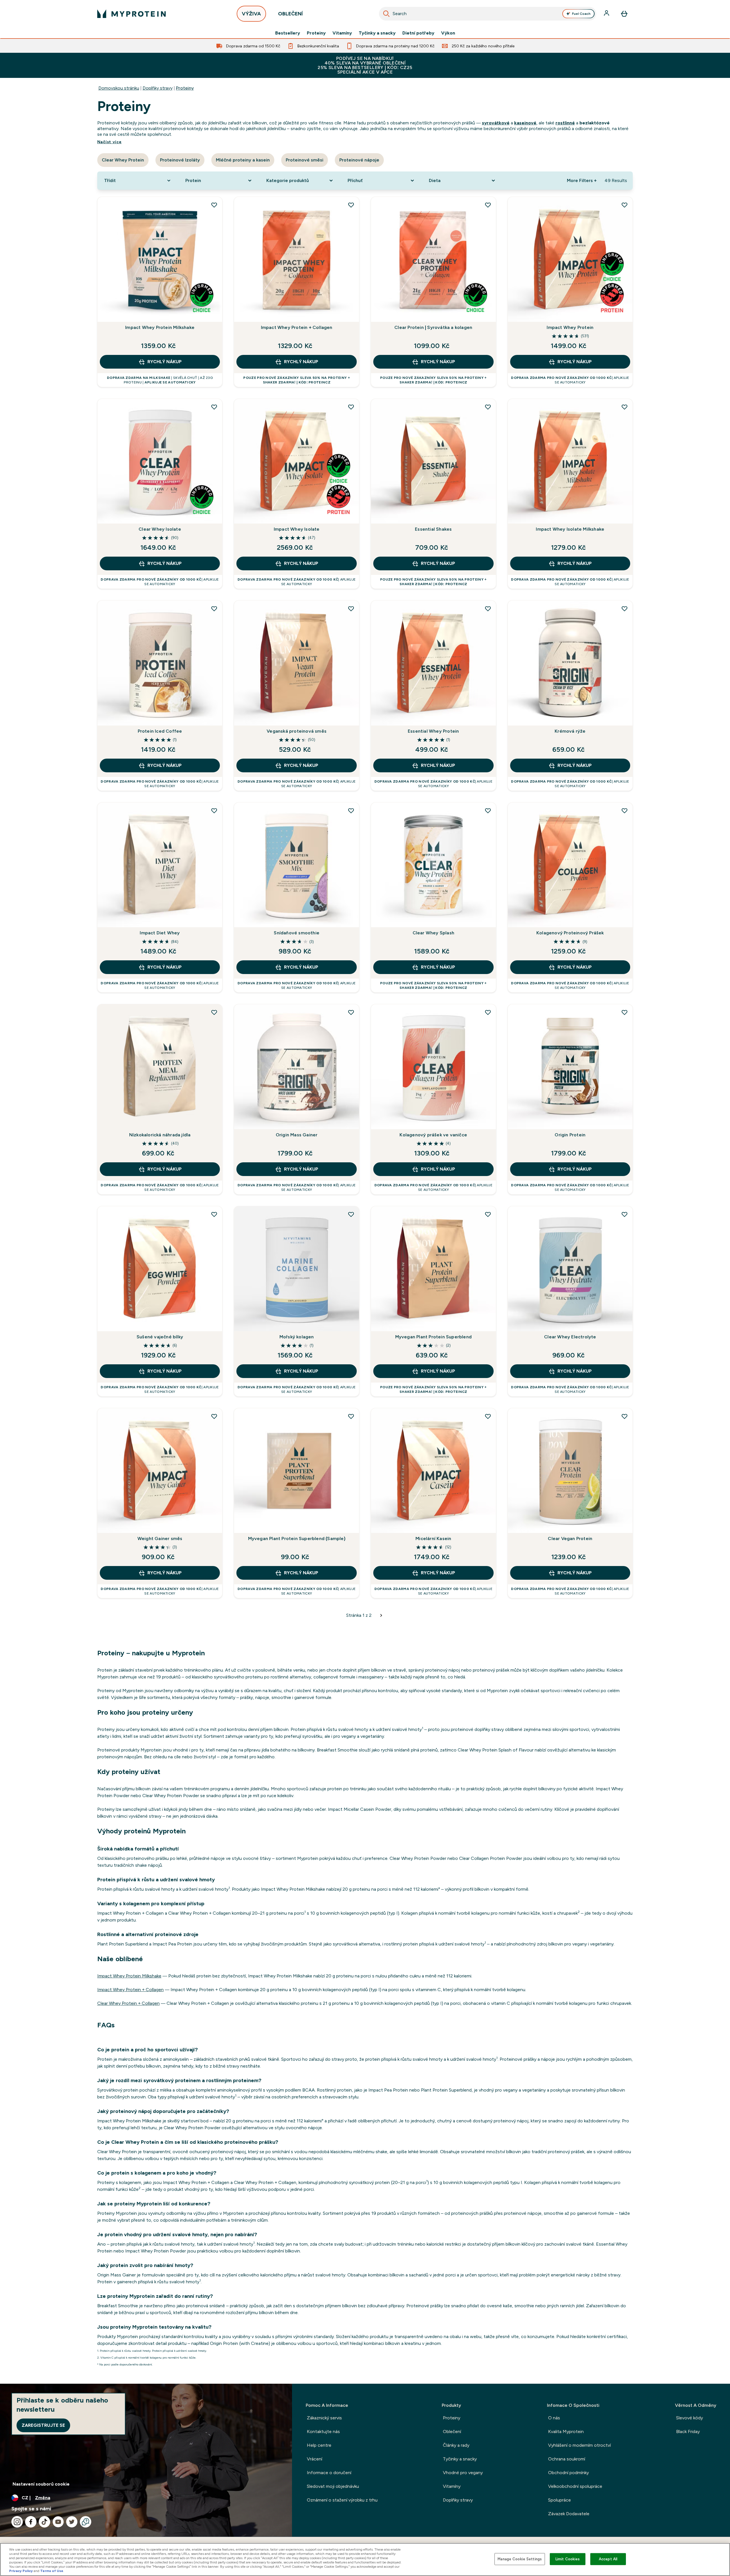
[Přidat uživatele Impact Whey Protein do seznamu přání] (624, 205)
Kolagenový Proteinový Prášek (570, 933)
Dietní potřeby (418, 33)
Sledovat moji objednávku (333, 2486)
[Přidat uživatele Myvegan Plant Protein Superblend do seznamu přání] (488, 1214)
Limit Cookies (568, 2559)
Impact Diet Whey (160, 933)
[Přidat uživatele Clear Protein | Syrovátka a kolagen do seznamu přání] (488, 205)
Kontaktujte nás (323, 2431)
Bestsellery (288, 33)
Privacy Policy (21, 2571)
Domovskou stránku (119, 88)
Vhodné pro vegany (463, 2473)
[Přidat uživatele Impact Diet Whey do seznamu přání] (214, 811)
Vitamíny (342, 33)
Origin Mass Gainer (297, 1135)
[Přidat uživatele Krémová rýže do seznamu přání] (624, 609)
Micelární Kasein (433, 1538)
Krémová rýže (570, 731)
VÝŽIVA (251, 14)
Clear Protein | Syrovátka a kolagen (433, 327)
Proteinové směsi (305, 160)
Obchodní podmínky (568, 2473)
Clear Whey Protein (123, 160)
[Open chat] (86, 2522)
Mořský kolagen (297, 1337)
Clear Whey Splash (433, 933)
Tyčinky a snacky (377, 33)
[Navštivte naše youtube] (58, 2522)
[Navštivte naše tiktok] (44, 2522)
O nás (554, 2418)
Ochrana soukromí (567, 2459)
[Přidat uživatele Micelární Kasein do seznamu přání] (488, 1416)
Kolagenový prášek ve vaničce (433, 1135)
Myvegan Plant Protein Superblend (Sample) (297, 1538)
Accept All (608, 2559)
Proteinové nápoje (359, 160)
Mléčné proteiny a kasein (243, 160)
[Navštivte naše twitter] (72, 2522)
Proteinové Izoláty (180, 160)
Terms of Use (52, 2571)
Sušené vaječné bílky (160, 1337)
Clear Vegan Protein (570, 1538)
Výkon (448, 33)
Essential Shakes (433, 529)
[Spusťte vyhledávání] (386, 14)
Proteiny (316, 33)
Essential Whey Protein (433, 731)
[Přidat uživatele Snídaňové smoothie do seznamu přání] (351, 811)
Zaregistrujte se (43, 2425)
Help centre (319, 2445)
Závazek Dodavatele (569, 2514)
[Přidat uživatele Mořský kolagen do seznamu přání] (351, 1214)
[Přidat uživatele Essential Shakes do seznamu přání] (488, 407)
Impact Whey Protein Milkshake (160, 327)
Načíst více (109, 142)
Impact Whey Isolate (297, 529)
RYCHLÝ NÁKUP (165, 362)
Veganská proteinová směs (297, 731)
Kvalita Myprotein (566, 2431)
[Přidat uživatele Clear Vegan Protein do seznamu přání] (624, 1416)
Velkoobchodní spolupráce (575, 2486)
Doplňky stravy (158, 88)
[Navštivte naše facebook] (31, 2522)
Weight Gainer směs (160, 1538)
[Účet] (607, 14)
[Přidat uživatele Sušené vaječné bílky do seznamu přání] (214, 1214)
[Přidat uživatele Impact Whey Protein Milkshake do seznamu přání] (214, 205)
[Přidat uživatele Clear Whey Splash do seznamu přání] (488, 811)
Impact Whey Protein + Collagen (297, 327)
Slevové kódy (690, 2418)
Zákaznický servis (324, 2418)
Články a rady (456, 2445)
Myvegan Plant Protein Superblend (433, 1337)
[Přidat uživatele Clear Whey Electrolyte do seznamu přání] (624, 1214)
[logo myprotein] (131, 14)
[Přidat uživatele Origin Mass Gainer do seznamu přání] (351, 1012)
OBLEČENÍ (290, 14)
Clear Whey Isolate (160, 529)
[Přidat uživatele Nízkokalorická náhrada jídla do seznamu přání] (214, 1012)
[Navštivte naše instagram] (17, 2522)
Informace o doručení (329, 2473)
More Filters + (582, 180)
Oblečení (452, 2431)
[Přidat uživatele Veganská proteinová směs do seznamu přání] (351, 609)
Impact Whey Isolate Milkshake (570, 529)
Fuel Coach (581, 14)
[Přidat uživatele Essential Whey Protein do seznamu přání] (488, 609)
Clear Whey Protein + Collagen (128, 2003)
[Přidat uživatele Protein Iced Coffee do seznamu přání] (214, 609)
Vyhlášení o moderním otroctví (579, 2445)
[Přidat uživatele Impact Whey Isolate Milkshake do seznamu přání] (624, 407)
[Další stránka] (381, 1615)
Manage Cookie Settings (520, 2559)
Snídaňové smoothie (297, 933)
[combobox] (488, 14)
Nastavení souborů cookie (41, 2484)
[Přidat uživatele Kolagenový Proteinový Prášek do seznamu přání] (624, 811)
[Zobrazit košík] (624, 14)
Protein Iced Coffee (160, 731)
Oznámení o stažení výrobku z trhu (342, 2500)
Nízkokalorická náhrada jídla (160, 1135)
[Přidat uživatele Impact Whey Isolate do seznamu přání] (351, 407)
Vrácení (315, 2459)
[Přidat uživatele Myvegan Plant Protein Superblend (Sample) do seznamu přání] (351, 1416)
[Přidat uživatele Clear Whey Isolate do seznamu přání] (214, 407)
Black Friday (688, 2431)
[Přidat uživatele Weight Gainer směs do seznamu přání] (214, 1416)
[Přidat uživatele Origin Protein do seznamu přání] (624, 1012)
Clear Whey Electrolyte (570, 1337)
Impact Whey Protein (570, 327)
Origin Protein (570, 1135)
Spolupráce (559, 2500)
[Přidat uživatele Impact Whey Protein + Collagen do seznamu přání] (351, 205)
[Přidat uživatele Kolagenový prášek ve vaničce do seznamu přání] (488, 1012)
